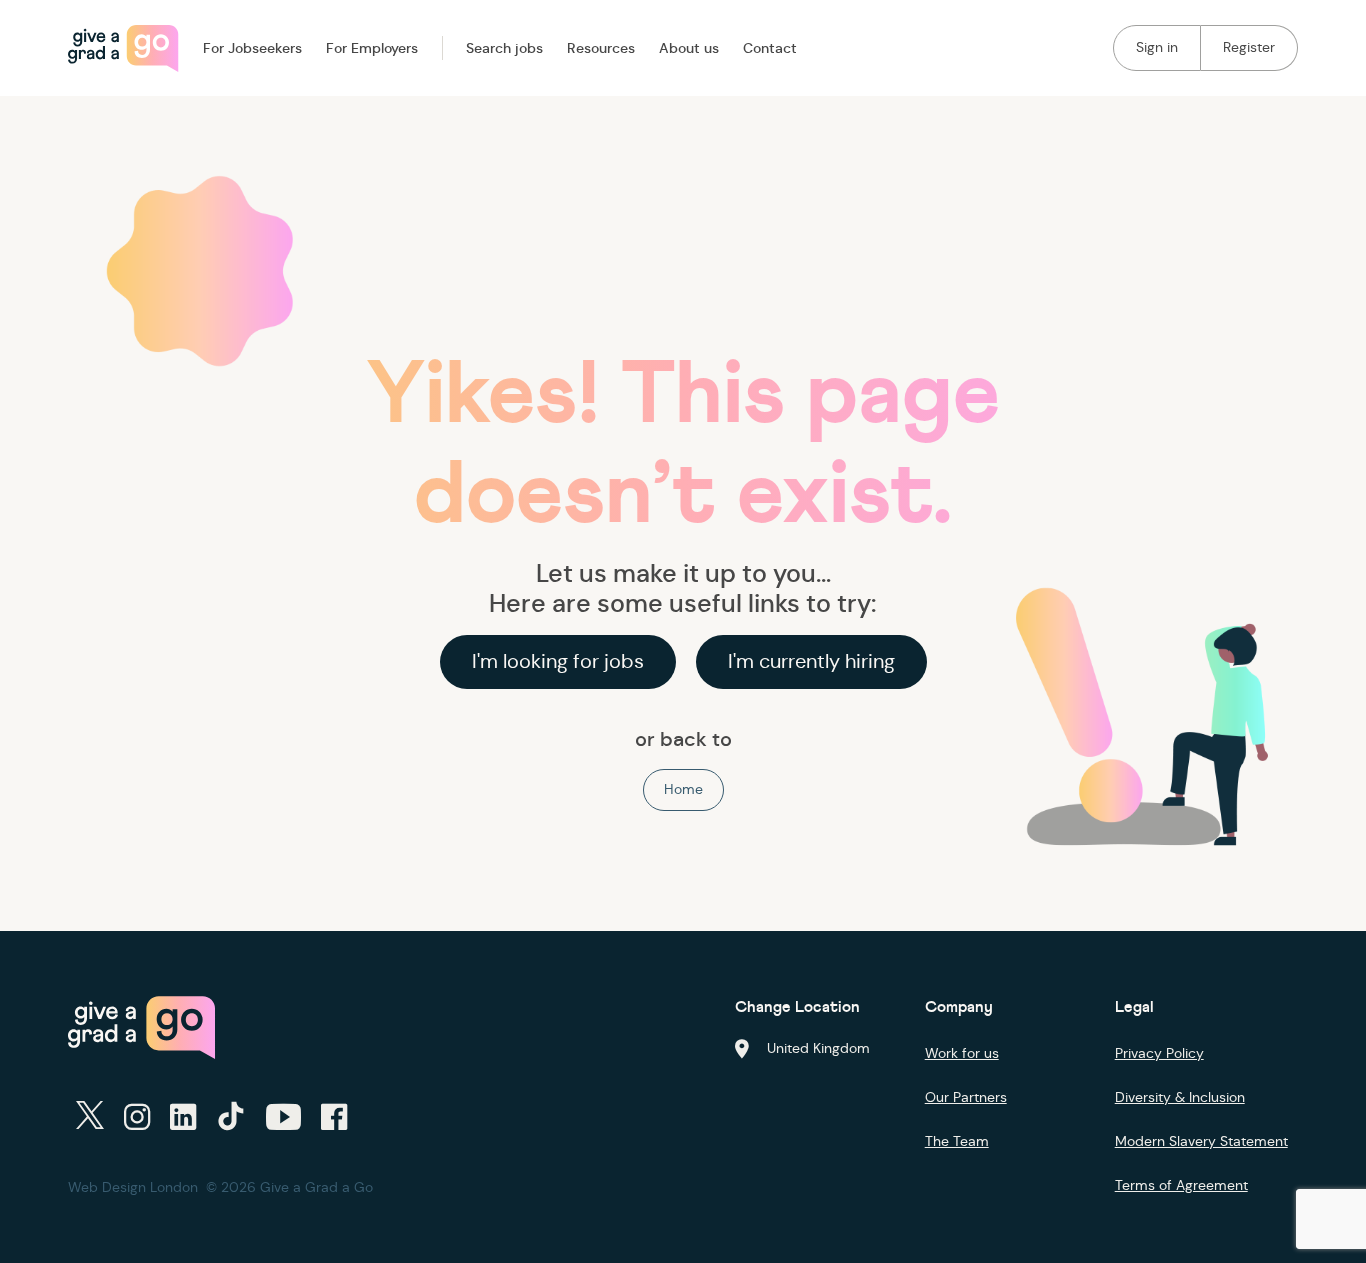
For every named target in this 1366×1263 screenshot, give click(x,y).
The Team (957, 1141)
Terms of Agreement (1181, 1185)
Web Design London (133, 1187)
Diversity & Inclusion (1180, 1097)
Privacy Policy (1159, 1053)
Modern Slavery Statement (1201, 1141)
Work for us (962, 1053)
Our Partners (966, 1097)
